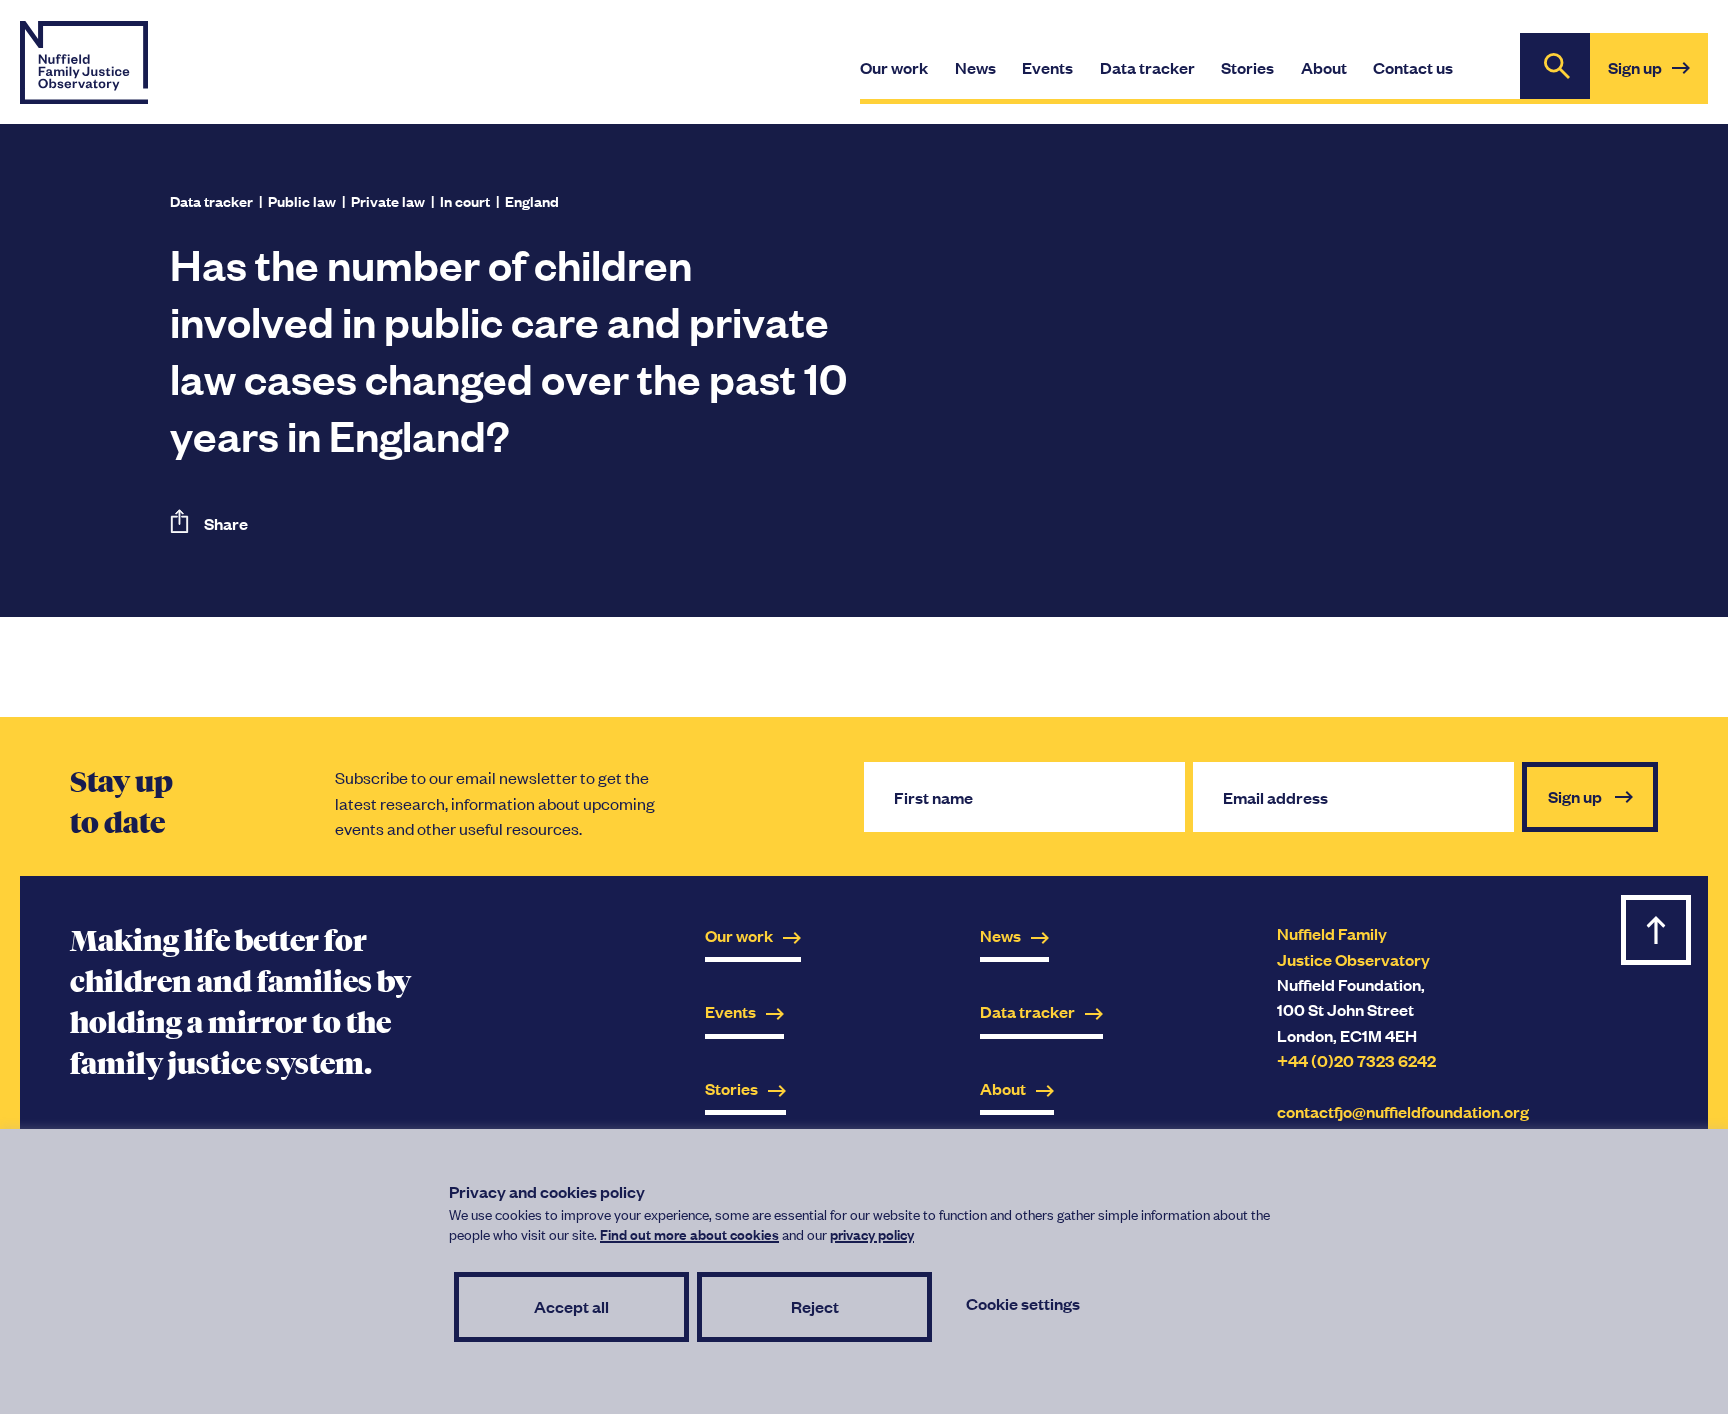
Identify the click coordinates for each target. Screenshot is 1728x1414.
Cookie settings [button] (1023, 1303)
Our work (739, 935)
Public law (302, 200)
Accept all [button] (571, 1306)
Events (730, 1011)
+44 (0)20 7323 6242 (1356, 1060)
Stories (731, 1088)
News (1000, 935)
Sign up (1658, 79)
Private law (388, 200)
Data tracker (211, 200)
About (1003, 1088)
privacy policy (872, 1233)
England (532, 200)
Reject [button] (815, 1306)
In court (465, 200)
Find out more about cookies (689, 1233)
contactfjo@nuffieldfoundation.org (1403, 1111)
